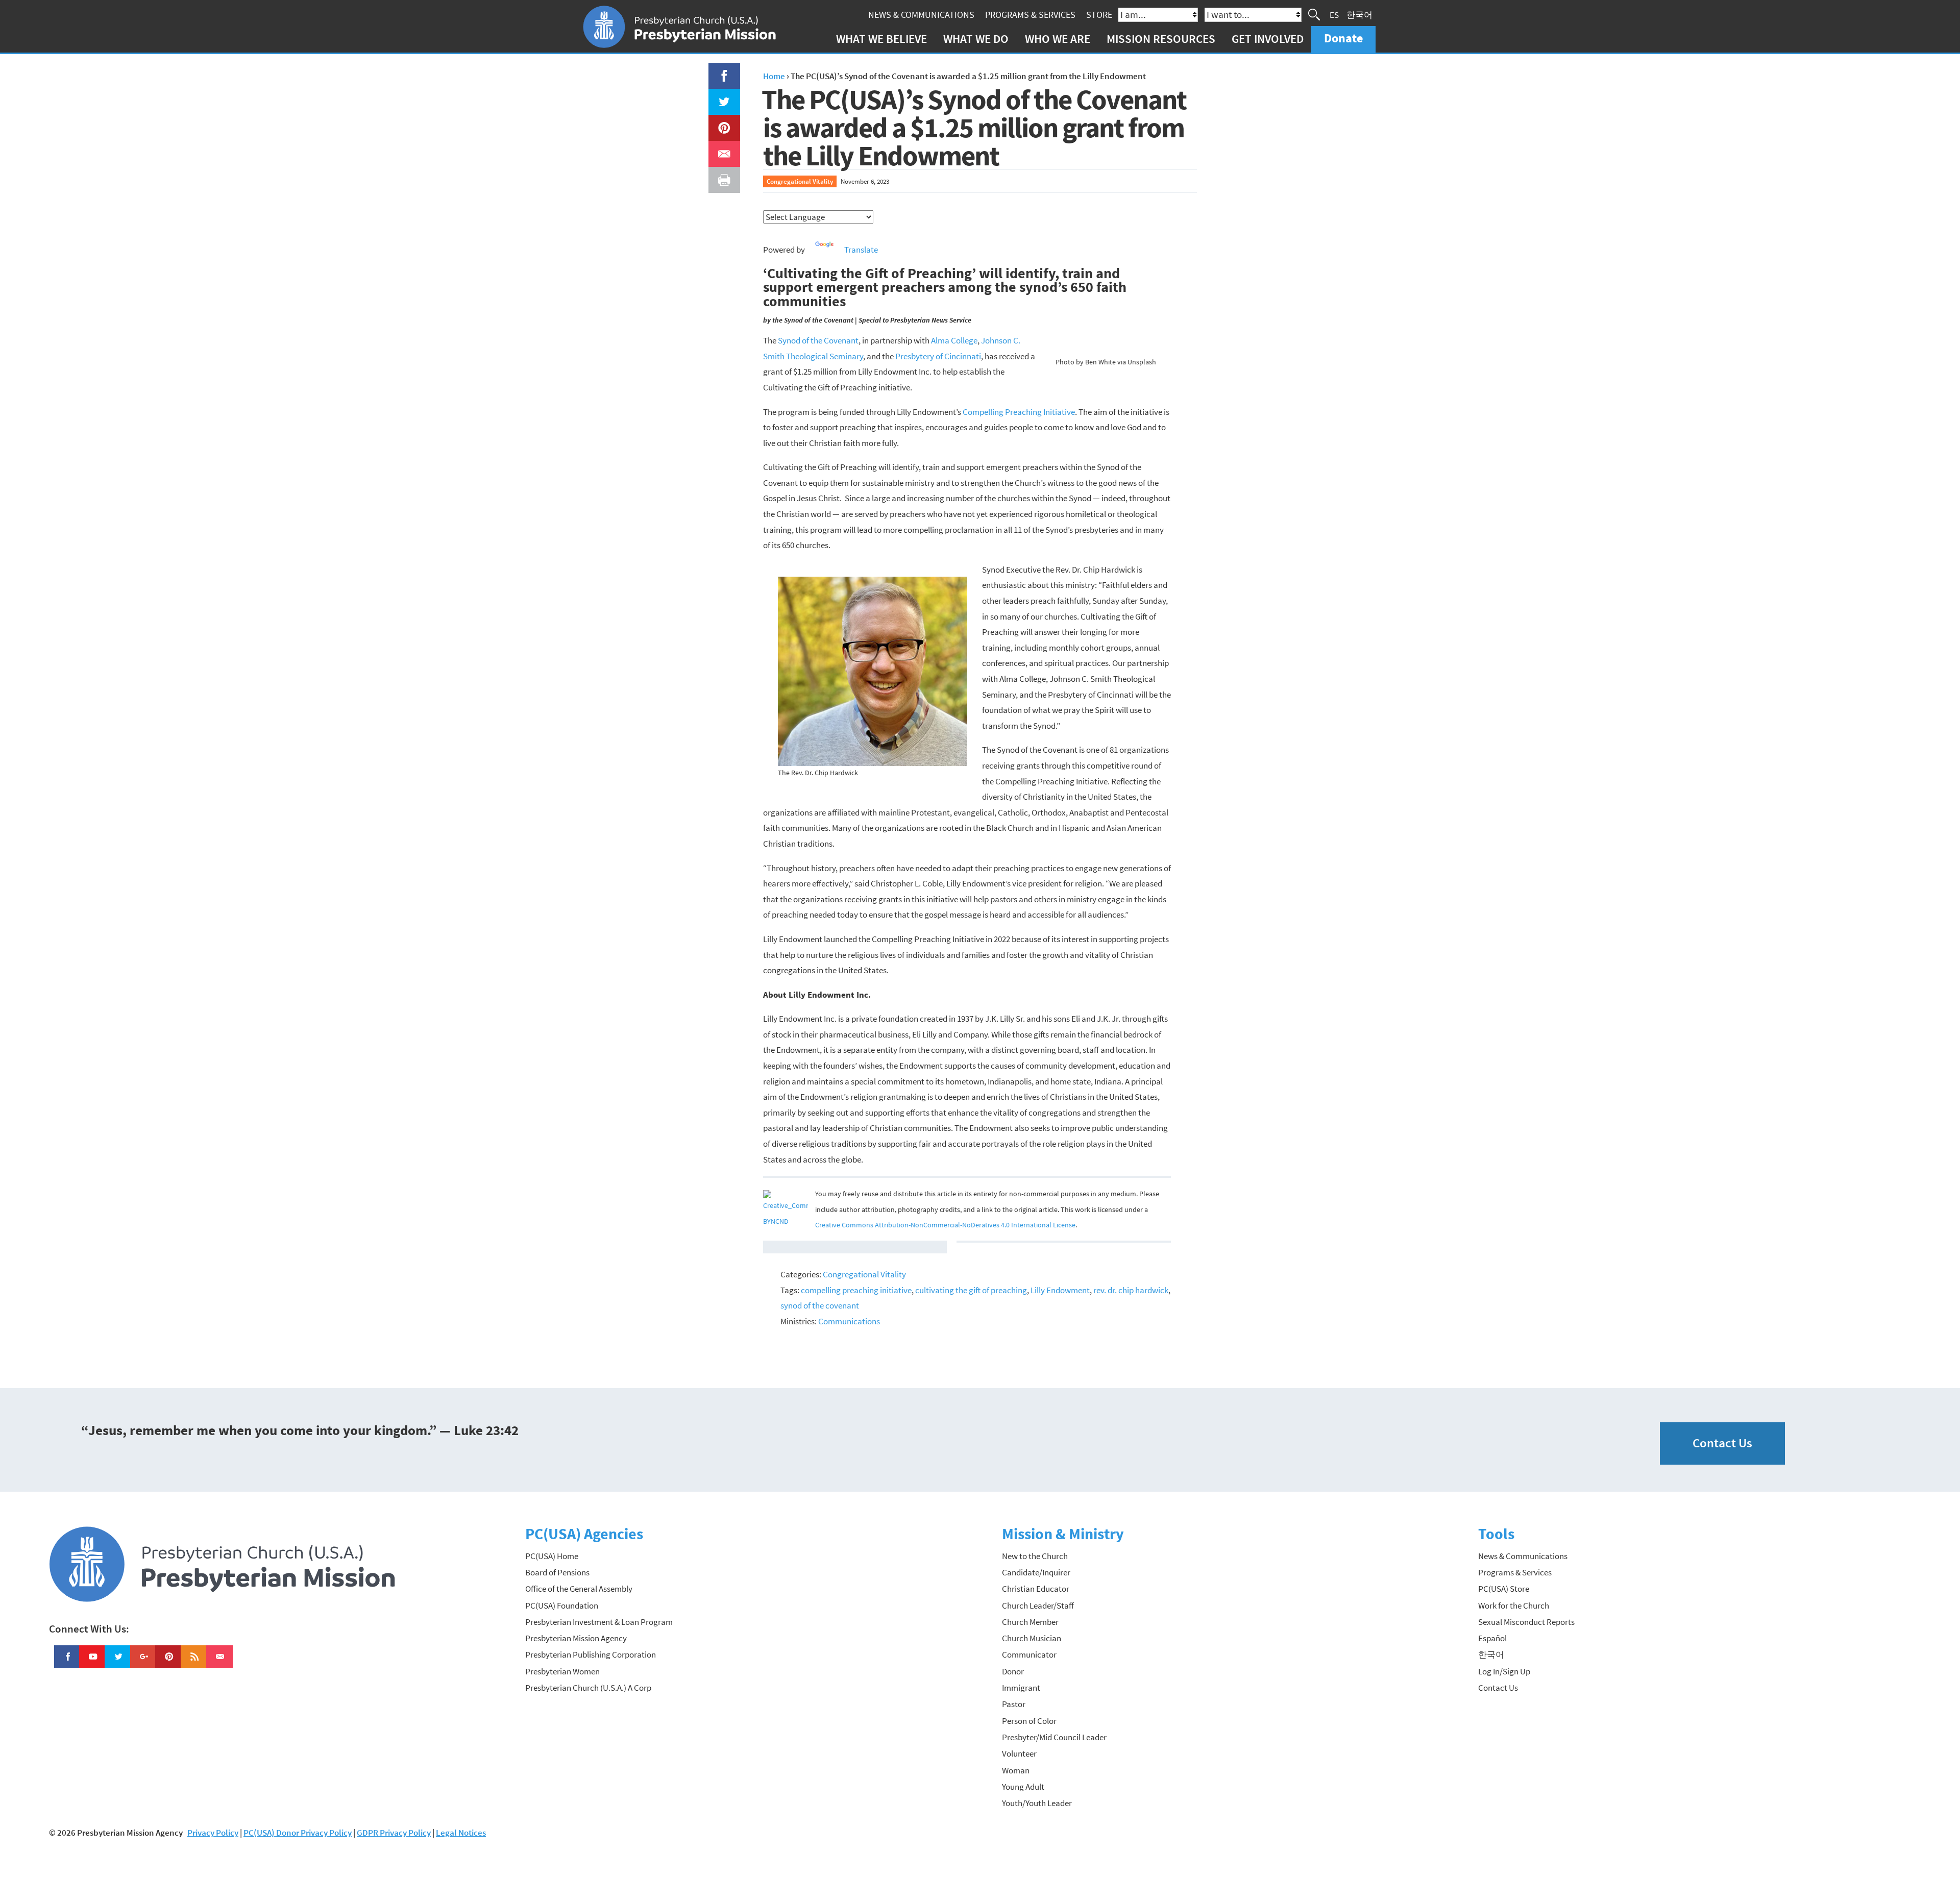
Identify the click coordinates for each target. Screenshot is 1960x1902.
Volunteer (1019, 1753)
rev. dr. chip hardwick (1131, 1290)
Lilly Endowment (1060, 1290)
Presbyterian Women (562, 1671)
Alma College (954, 340)
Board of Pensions (557, 1572)
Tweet (722, 96)
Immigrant (1021, 1688)
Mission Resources (1161, 39)
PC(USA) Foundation (562, 1605)
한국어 (1359, 14)
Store (1099, 15)
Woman (1016, 1770)
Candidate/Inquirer (1036, 1572)
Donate (1343, 38)
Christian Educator (1036, 1589)
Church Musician (1032, 1638)
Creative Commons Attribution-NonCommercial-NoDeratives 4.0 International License (945, 1225)
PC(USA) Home (552, 1556)
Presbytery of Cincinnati (938, 356)
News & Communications (921, 15)
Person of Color (1029, 1721)
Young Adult (1023, 1787)
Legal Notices (461, 1833)
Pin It (720, 122)
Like (718, 70)
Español (1492, 1638)
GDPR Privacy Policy (394, 1833)
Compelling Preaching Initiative (1019, 412)
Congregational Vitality (800, 181)
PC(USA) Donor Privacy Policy (298, 1833)
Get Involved (1268, 39)
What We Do (976, 39)
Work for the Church (1514, 1605)
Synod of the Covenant (818, 340)
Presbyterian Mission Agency (576, 1638)
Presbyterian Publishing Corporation (591, 1654)
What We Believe (881, 39)
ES (1334, 14)
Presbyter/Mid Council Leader (1054, 1737)
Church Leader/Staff (1038, 1605)
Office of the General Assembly (579, 1589)
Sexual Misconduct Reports (1526, 1622)
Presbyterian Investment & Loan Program (599, 1622)
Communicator (1029, 1654)
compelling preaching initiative (856, 1290)
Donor (1013, 1671)
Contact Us (1722, 1443)
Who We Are (1058, 39)
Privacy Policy (213, 1833)
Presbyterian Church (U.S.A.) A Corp (588, 1688)
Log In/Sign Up (1504, 1671)
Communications (849, 1321)
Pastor (1014, 1704)
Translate (861, 250)
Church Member (1030, 1622)
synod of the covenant (820, 1305)
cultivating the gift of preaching (971, 1290)
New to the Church (1035, 1556)
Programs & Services (1030, 15)
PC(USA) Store (1504, 1589)
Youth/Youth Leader (1037, 1803)
